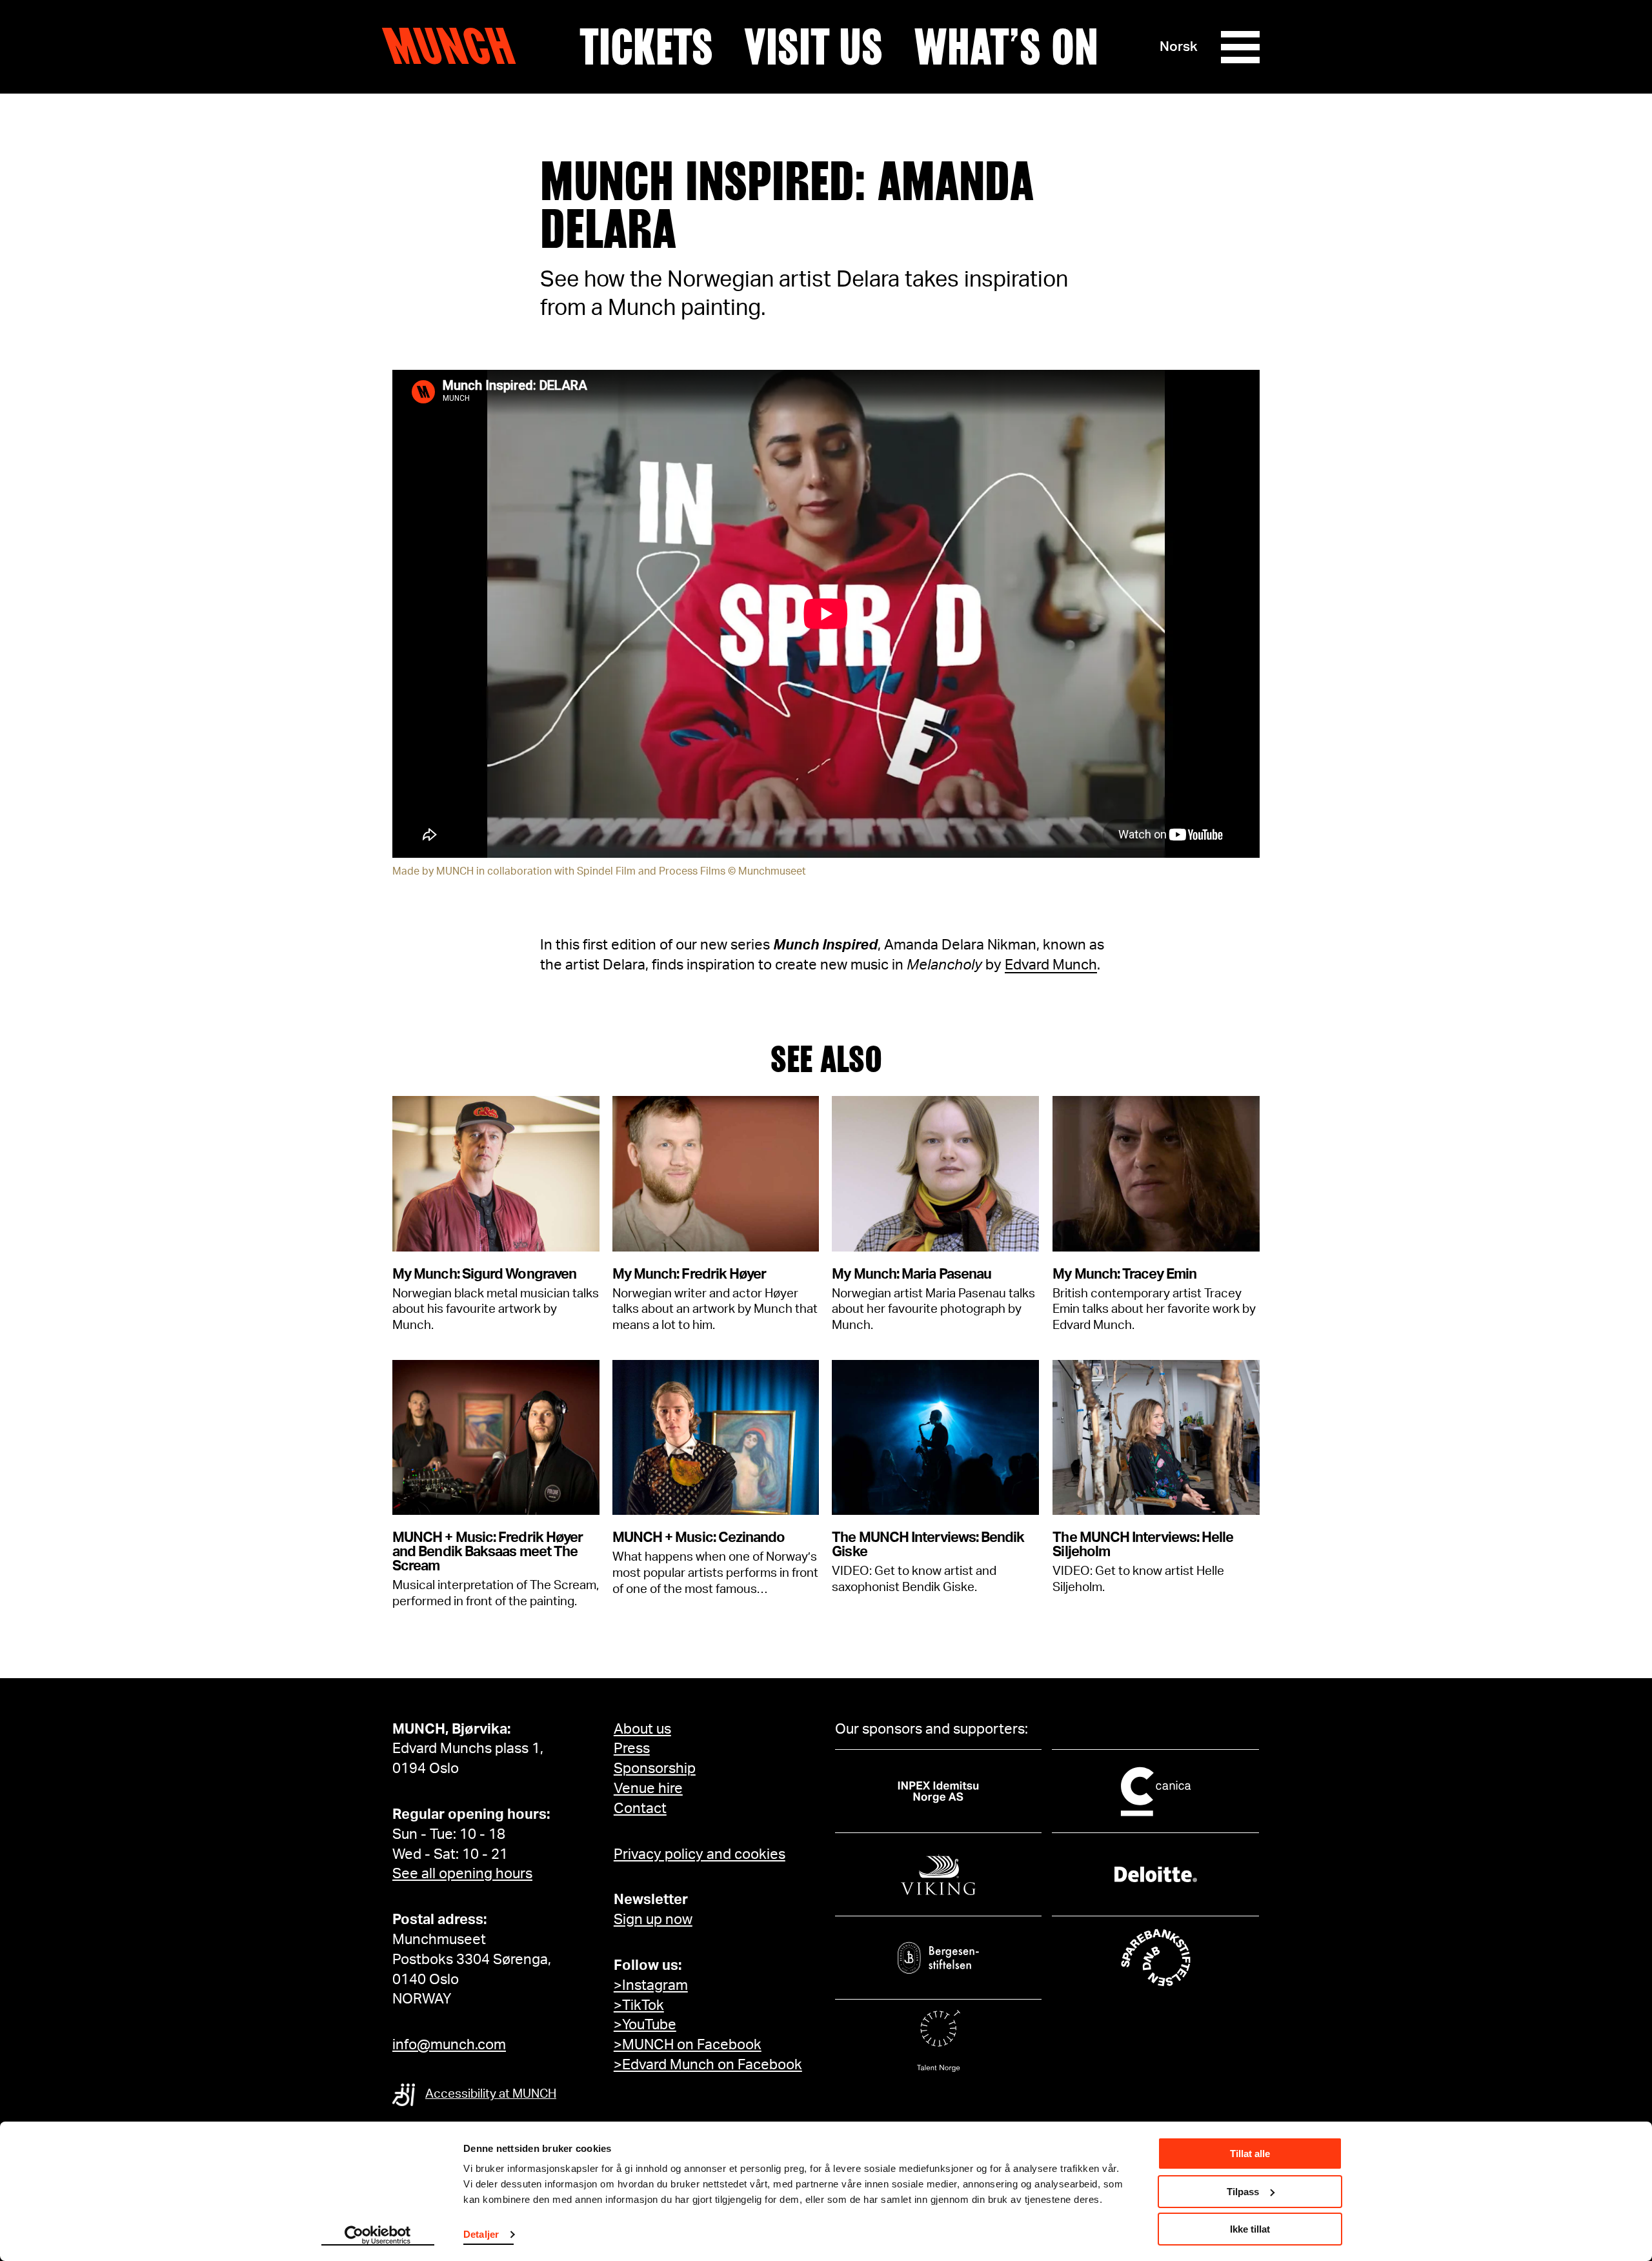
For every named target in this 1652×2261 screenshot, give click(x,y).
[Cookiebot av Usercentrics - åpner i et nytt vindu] (378, 2236)
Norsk (1179, 47)
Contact (640, 1809)
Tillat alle (1250, 2154)
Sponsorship (655, 1769)
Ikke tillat (1250, 2229)
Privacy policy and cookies (700, 1854)
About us (642, 1729)
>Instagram (651, 1985)
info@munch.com (449, 2045)
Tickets (646, 47)
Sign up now (653, 1920)
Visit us (813, 47)
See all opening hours (462, 1874)
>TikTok (639, 2005)
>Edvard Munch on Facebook (708, 2065)
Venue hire (648, 1789)
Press (632, 1749)
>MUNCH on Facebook (688, 2045)
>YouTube (645, 2025)
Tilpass (1243, 2192)
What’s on (1006, 47)
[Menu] (1240, 47)
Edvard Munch (1051, 965)
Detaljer (481, 2234)
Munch (455, 46)
